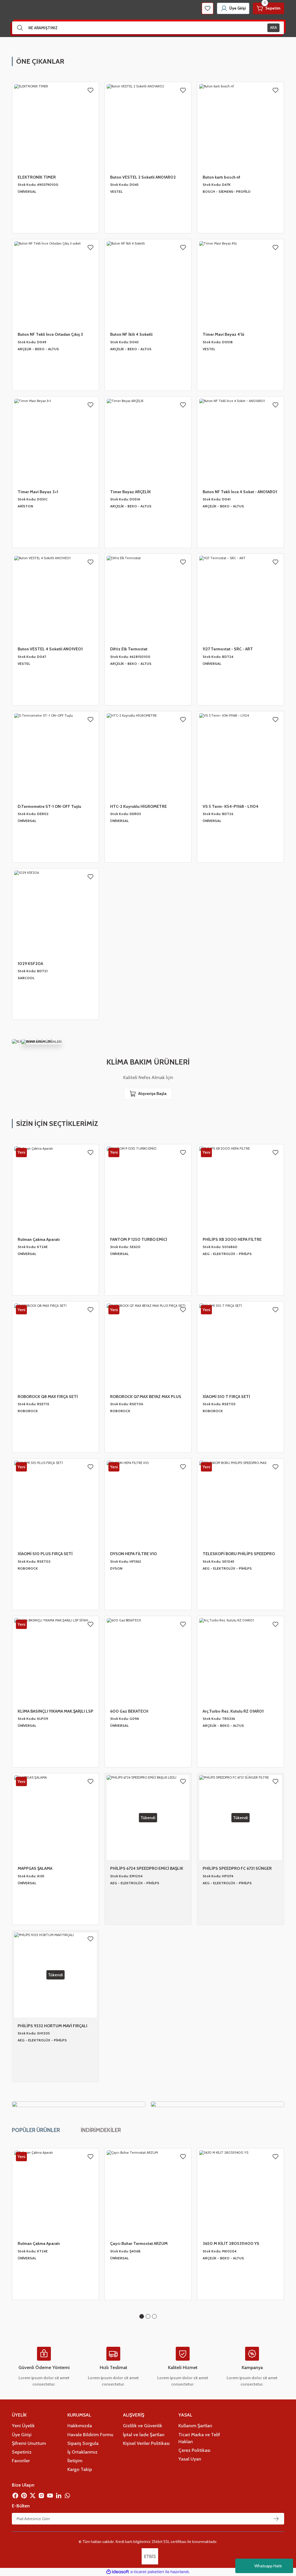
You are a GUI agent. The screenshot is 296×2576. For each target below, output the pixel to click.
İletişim (75, 2461)
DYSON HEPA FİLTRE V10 (134, 1554)
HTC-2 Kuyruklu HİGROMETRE (138, 806)
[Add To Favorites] (90, 90)
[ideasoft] (118, 2572)
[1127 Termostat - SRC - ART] (240, 598)
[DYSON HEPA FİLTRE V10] (148, 1503)
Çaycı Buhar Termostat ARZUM (139, 2243)
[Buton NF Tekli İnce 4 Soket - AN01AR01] (240, 441)
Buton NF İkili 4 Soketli (131, 334)
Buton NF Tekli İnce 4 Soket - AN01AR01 (240, 492)
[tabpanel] (55, 2224)
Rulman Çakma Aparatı (39, 1239)
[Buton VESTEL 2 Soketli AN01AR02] (148, 126)
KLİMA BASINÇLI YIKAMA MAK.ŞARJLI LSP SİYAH (55, 1711)
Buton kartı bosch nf (221, 177)
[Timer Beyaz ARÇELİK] (148, 441)
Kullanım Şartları (195, 2425)
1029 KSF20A (30, 964)
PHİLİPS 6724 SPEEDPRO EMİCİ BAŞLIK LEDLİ (147, 1869)
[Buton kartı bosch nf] (240, 126)
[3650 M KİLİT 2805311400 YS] (240, 2193)
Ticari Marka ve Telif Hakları (199, 2438)
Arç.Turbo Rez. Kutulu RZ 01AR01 (233, 1711)
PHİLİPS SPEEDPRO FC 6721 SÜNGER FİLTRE (237, 1869)
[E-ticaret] (147, 2572)
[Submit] (276, 2519)
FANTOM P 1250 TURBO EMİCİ (139, 1239)
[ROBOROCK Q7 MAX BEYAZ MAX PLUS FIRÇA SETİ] (148, 1346)
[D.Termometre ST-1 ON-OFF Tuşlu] (55, 756)
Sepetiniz (22, 2452)
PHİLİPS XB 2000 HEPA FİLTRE (232, 1239)
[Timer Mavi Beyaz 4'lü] (240, 284)
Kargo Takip (80, 2469)
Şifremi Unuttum (29, 2443)
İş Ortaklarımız (82, 2452)
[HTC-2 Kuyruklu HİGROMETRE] (148, 756)
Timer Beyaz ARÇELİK (131, 492)
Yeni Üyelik (23, 2425)
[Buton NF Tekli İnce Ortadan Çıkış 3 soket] (55, 284)
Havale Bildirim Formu (90, 2434)
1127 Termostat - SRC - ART (228, 649)
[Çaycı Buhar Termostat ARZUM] (148, 2193)
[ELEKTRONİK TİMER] (55, 126)
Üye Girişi (22, 2434)
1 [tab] (142, 2316)
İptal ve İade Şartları (144, 2434)
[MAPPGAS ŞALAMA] (55, 1818)
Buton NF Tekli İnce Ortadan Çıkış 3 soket (50, 335)
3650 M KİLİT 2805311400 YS (231, 2243)
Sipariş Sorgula (83, 2443)
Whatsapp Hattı (268, 2566)
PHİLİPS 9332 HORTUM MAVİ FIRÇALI (52, 2026)
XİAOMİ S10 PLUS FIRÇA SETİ (45, 1554)
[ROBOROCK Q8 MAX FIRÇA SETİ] (55, 1346)
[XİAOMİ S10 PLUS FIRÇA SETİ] (55, 1503)
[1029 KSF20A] (55, 913)
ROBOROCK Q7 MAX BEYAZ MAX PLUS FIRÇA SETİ (146, 1397)
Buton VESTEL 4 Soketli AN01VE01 (50, 649)
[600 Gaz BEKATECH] (148, 1660)
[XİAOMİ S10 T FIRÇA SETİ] (240, 1346)
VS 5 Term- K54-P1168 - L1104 (231, 806)
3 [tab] (154, 2316)
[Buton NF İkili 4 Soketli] (148, 284)
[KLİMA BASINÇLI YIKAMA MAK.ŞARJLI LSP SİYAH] (55, 1660)
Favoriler (21, 2461)
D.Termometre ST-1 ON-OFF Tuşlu (49, 806)
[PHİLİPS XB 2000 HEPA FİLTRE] (240, 1189)
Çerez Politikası (194, 2450)
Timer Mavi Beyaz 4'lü (223, 334)
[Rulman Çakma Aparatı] (55, 1189)
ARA (273, 27)
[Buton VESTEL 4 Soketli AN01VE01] (55, 598)
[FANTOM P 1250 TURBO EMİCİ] (148, 1189)
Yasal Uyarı (190, 2459)
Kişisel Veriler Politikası (146, 2443)
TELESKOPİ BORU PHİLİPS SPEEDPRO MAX (239, 1554)
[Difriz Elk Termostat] (148, 598)
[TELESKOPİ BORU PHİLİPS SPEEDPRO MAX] (240, 1503)
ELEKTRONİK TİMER (37, 177)
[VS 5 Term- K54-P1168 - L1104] (240, 756)
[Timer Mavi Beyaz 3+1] (55, 441)
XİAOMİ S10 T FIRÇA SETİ (226, 1397)
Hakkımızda (80, 2425)
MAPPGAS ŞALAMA (35, 1868)
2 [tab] (148, 2316)
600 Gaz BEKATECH (129, 1711)
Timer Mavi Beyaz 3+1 (38, 492)
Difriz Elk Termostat (129, 649)
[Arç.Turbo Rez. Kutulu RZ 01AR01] (240, 1660)
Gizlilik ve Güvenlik (143, 2425)
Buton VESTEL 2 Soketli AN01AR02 (143, 177)
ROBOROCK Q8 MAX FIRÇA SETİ (48, 1397)
